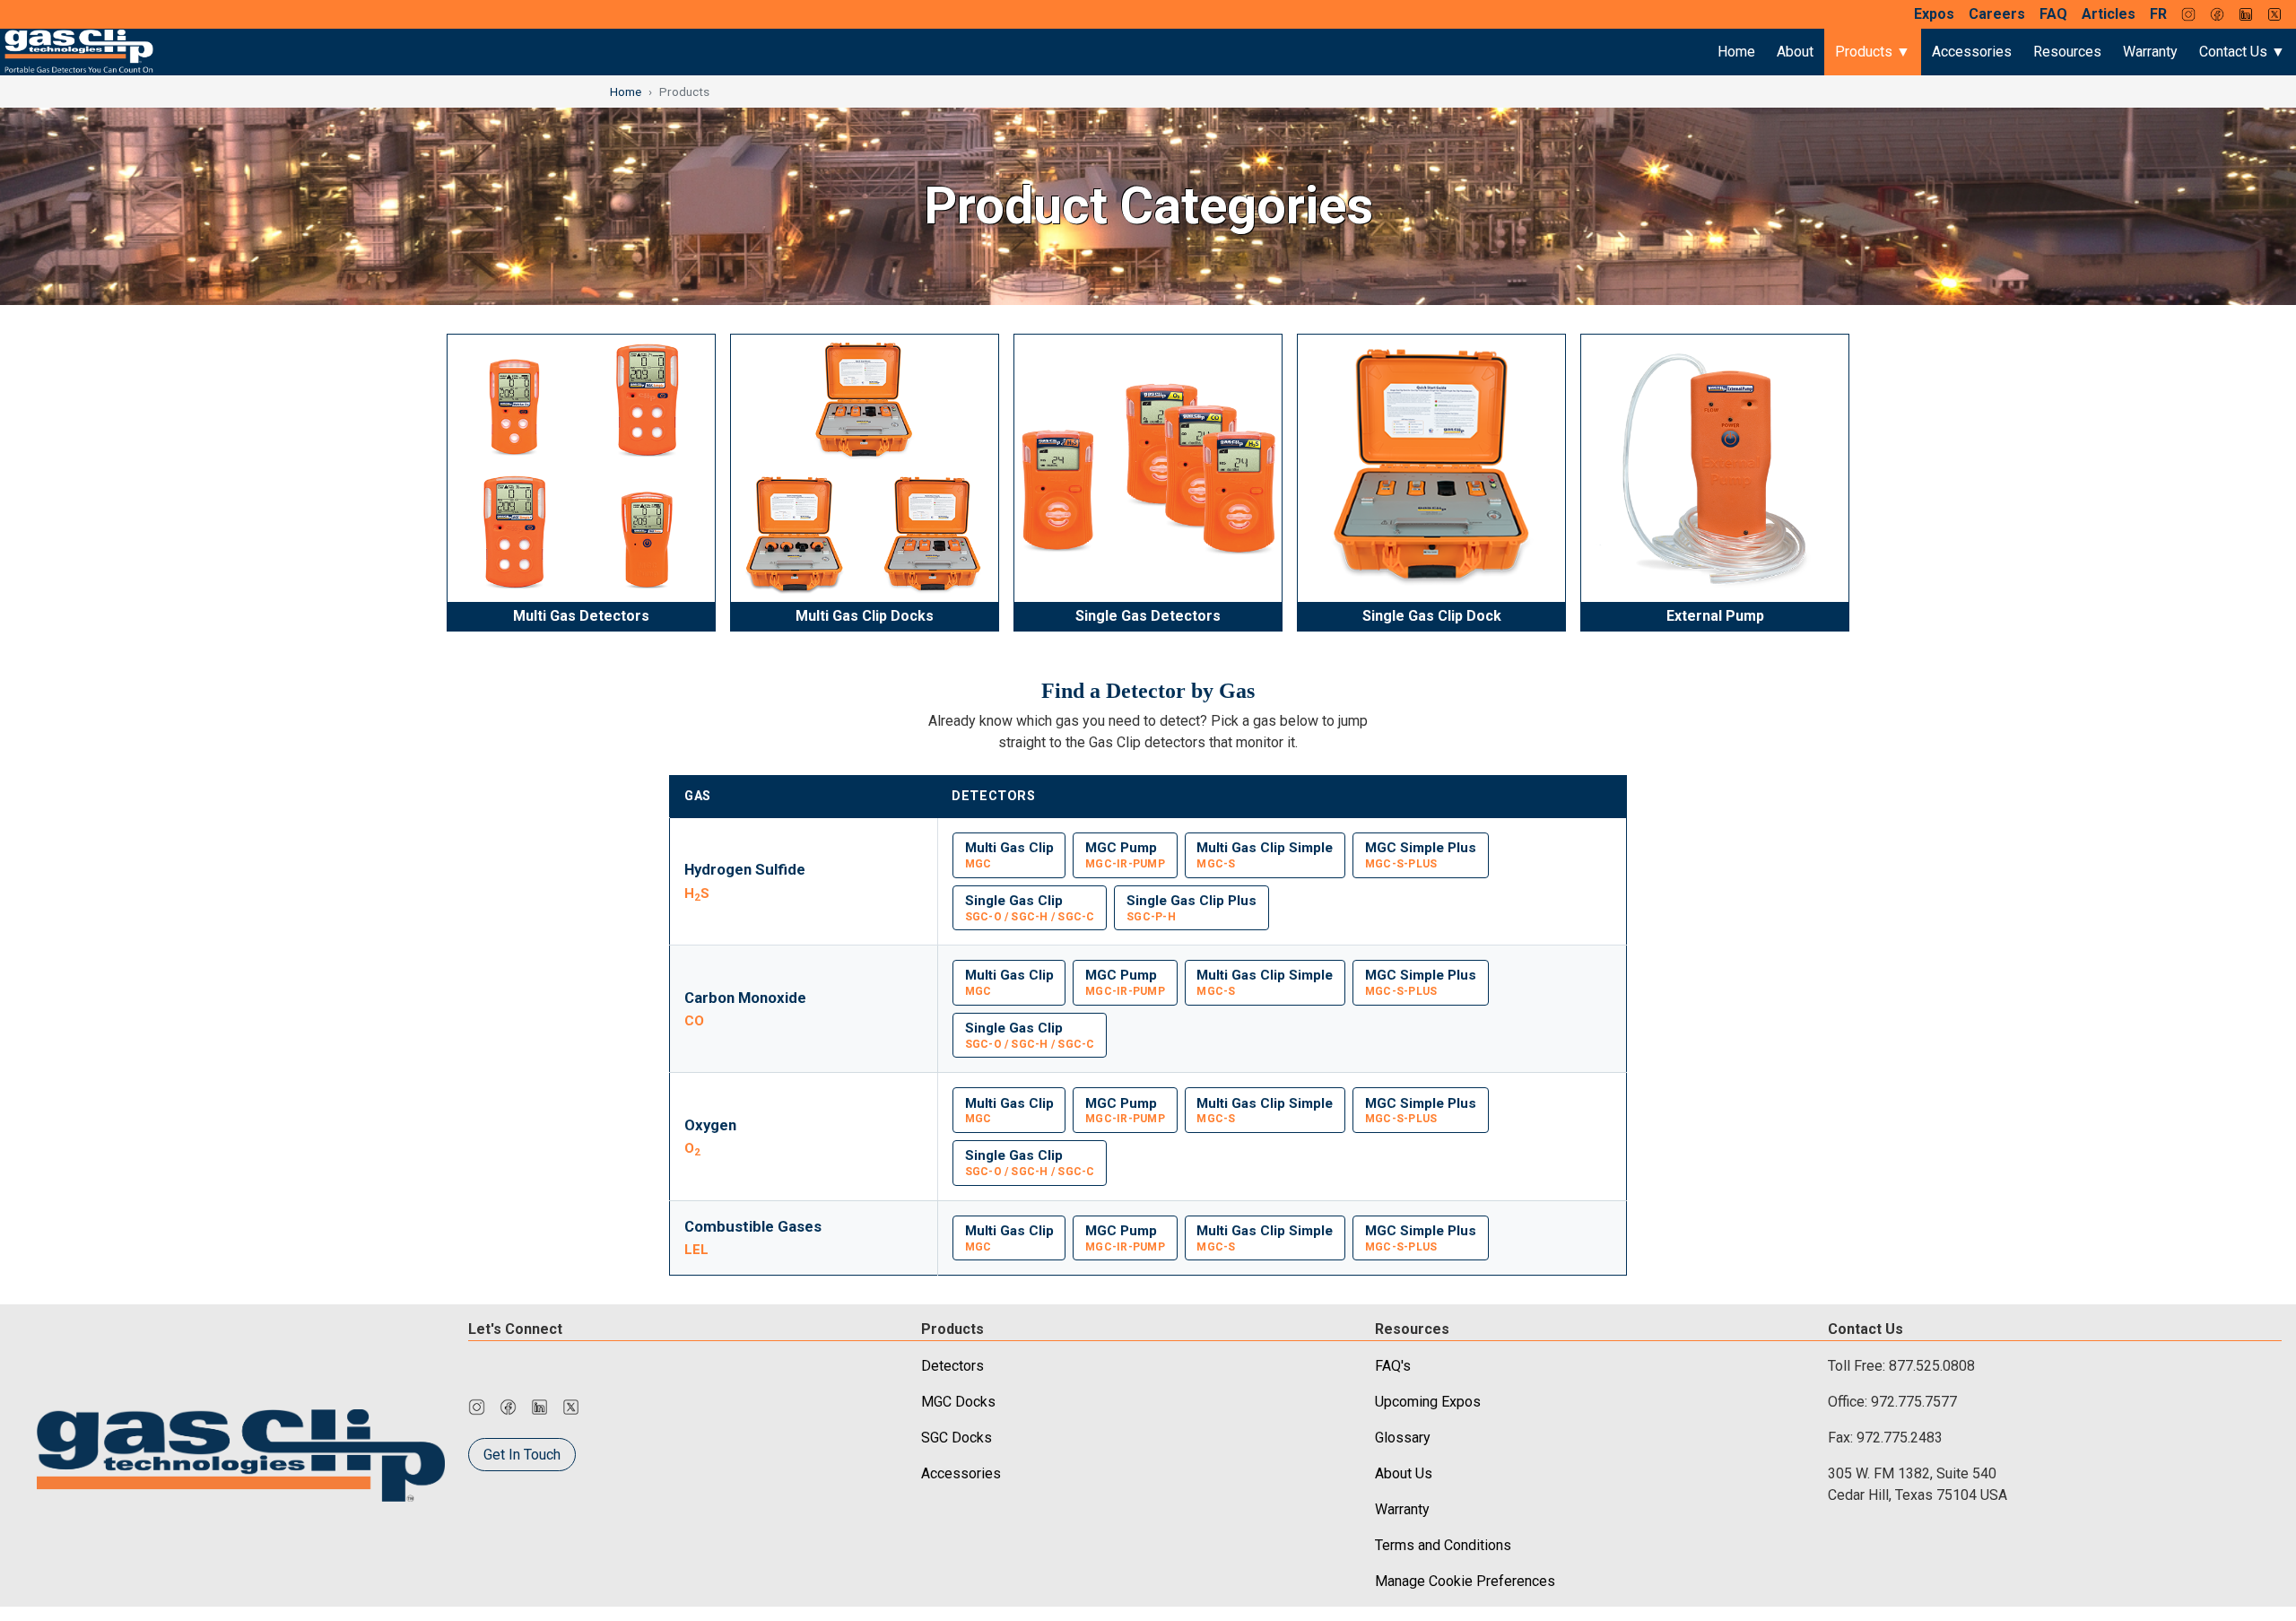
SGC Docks (957, 1438)
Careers (1997, 14)
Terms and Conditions (1443, 1545)
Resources (2067, 52)
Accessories (1972, 52)
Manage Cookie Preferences (1465, 1581)
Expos (1934, 14)
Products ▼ (1873, 52)
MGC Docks (958, 1402)
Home (1736, 52)
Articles (2109, 14)
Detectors (952, 1366)
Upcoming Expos (1428, 1402)
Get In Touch (522, 1455)
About (1795, 52)
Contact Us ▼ (2242, 52)
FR (2158, 14)
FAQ (2053, 14)
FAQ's (1393, 1366)
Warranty (2150, 52)
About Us (1404, 1473)
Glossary (1403, 1438)
